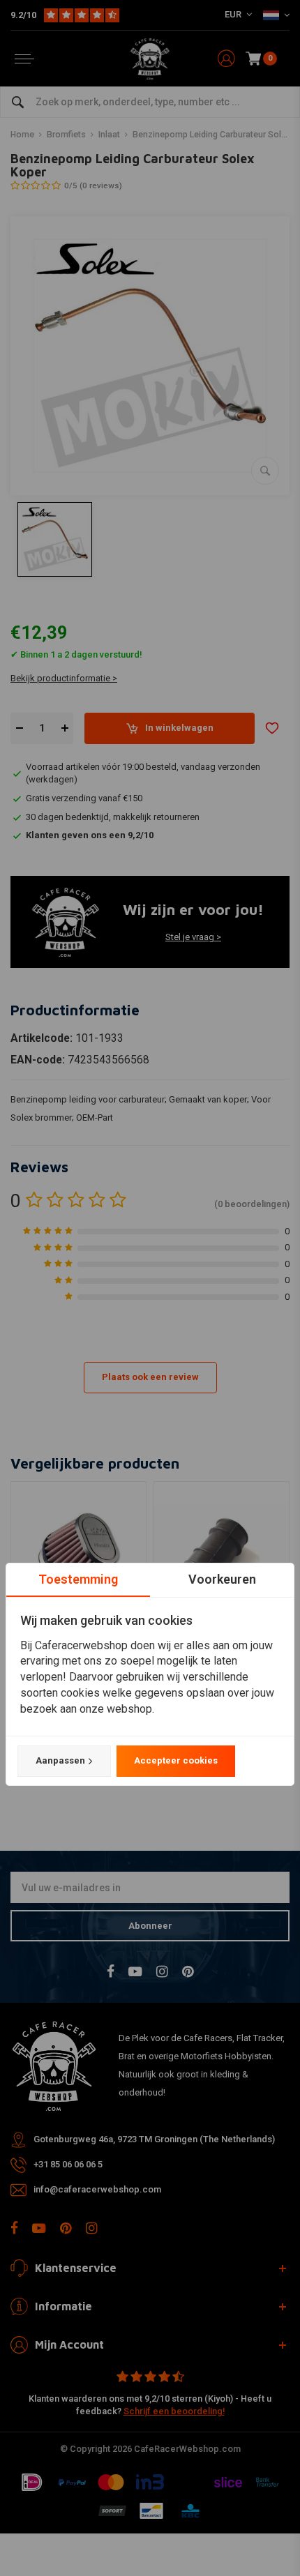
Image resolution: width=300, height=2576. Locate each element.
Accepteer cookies (176, 1760)
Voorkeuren (222, 1579)
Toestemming (78, 1579)
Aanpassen (60, 1760)
